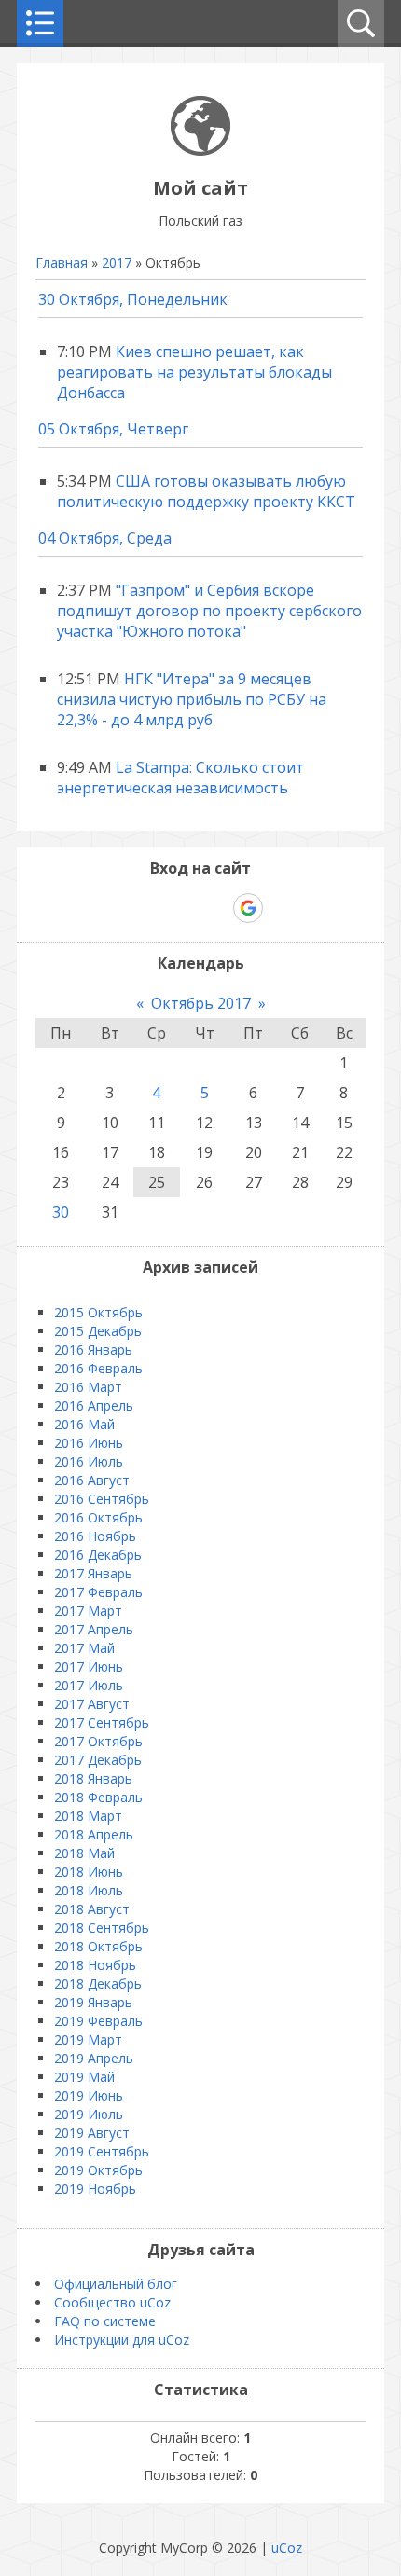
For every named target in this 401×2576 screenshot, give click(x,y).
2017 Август (92, 1704)
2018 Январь (93, 1778)
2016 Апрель (94, 1405)
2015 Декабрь (98, 1331)
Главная (62, 262)
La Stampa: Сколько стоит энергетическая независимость (180, 778)
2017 (117, 262)
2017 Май (84, 1648)
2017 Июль (89, 1685)
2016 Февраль (98, 1368)
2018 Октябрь (98, 1946)
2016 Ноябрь (95, 1536)
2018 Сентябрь (102, 1928)
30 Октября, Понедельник (133, 299)
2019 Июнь (89, 2095)
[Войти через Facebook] (184, 908)
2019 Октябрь (98, 2170)
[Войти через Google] (248, 908)
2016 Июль (89, 1461)
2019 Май (84, 2077)
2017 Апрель (94, 1629)
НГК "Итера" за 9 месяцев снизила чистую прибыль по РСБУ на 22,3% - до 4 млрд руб (192, 699)
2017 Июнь (89, 1667)
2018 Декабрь (98, 1984)
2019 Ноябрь (95, 2189)
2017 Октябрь (98, 1741)
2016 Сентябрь (102, 1499)
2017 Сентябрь (102, 1722)
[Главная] (200, 151)
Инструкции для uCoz (122, 2340)
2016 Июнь (89, 1443)
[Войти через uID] (120, 908)
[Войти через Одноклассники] (281, 908)
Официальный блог (116, 2284)
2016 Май (84, 1424)
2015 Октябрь (98, 1312)
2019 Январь (93, 2002)
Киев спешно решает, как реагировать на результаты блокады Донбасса (194, 372)
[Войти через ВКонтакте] (152, 908)
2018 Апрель (94, 1834)
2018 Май (84, 1853)
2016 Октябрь (98, 1517)
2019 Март (88, 2039)
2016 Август (92, 1480)
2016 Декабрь (98, 1555)
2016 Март (88, 1387)
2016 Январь (93, 1350)
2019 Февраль (98, 2021)
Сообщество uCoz (112, 2302)
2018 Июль (89, 1890)
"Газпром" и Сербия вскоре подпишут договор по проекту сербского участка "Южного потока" (209, 611)
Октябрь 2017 (201, 1003)
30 (61, 1212)
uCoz (287, 2548)
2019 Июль (89, 2114)
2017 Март (88, 1611)
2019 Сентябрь (102, 2151)
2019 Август (92, 2133)
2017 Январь (93, 1573)
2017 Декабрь (98, 1760)
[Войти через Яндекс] (215, 908)
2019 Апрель (94, 2058)
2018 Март (88, 1816)
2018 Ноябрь (95, 1965)
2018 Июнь (89, 1872)
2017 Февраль (98, 1592)
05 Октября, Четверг (113, 429)
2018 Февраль (98, 1797)
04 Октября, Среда (105, 538)
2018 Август (92, 1909)
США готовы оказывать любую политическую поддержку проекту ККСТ (206, 491)
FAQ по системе (105, 2321)
